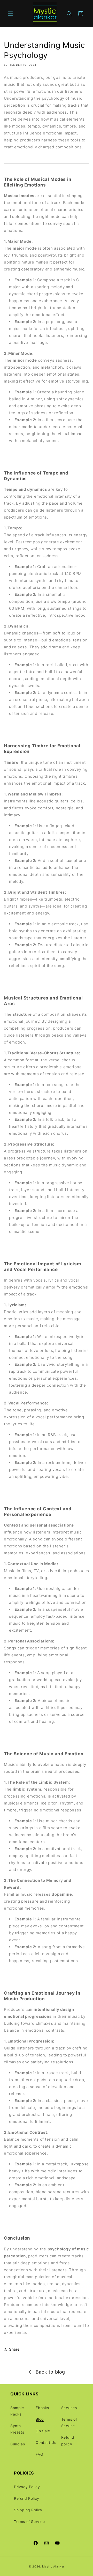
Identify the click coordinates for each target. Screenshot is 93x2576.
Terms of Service (69, 2422)
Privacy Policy (27, 2487)
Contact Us (46, 2442)
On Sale (43, 2431)
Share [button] (14, 2349)
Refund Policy (27, 2498)
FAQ (39, 2454)
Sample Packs (17, 2411)
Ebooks (42, 2408)
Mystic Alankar (53, 2566)
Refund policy (68, 2441)
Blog (40, 2419)
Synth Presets (17, 2429)
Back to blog (50, 2372)
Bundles (18, 2444)
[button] (10, 14)
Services (69, 2408)
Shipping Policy (28, 2510)
